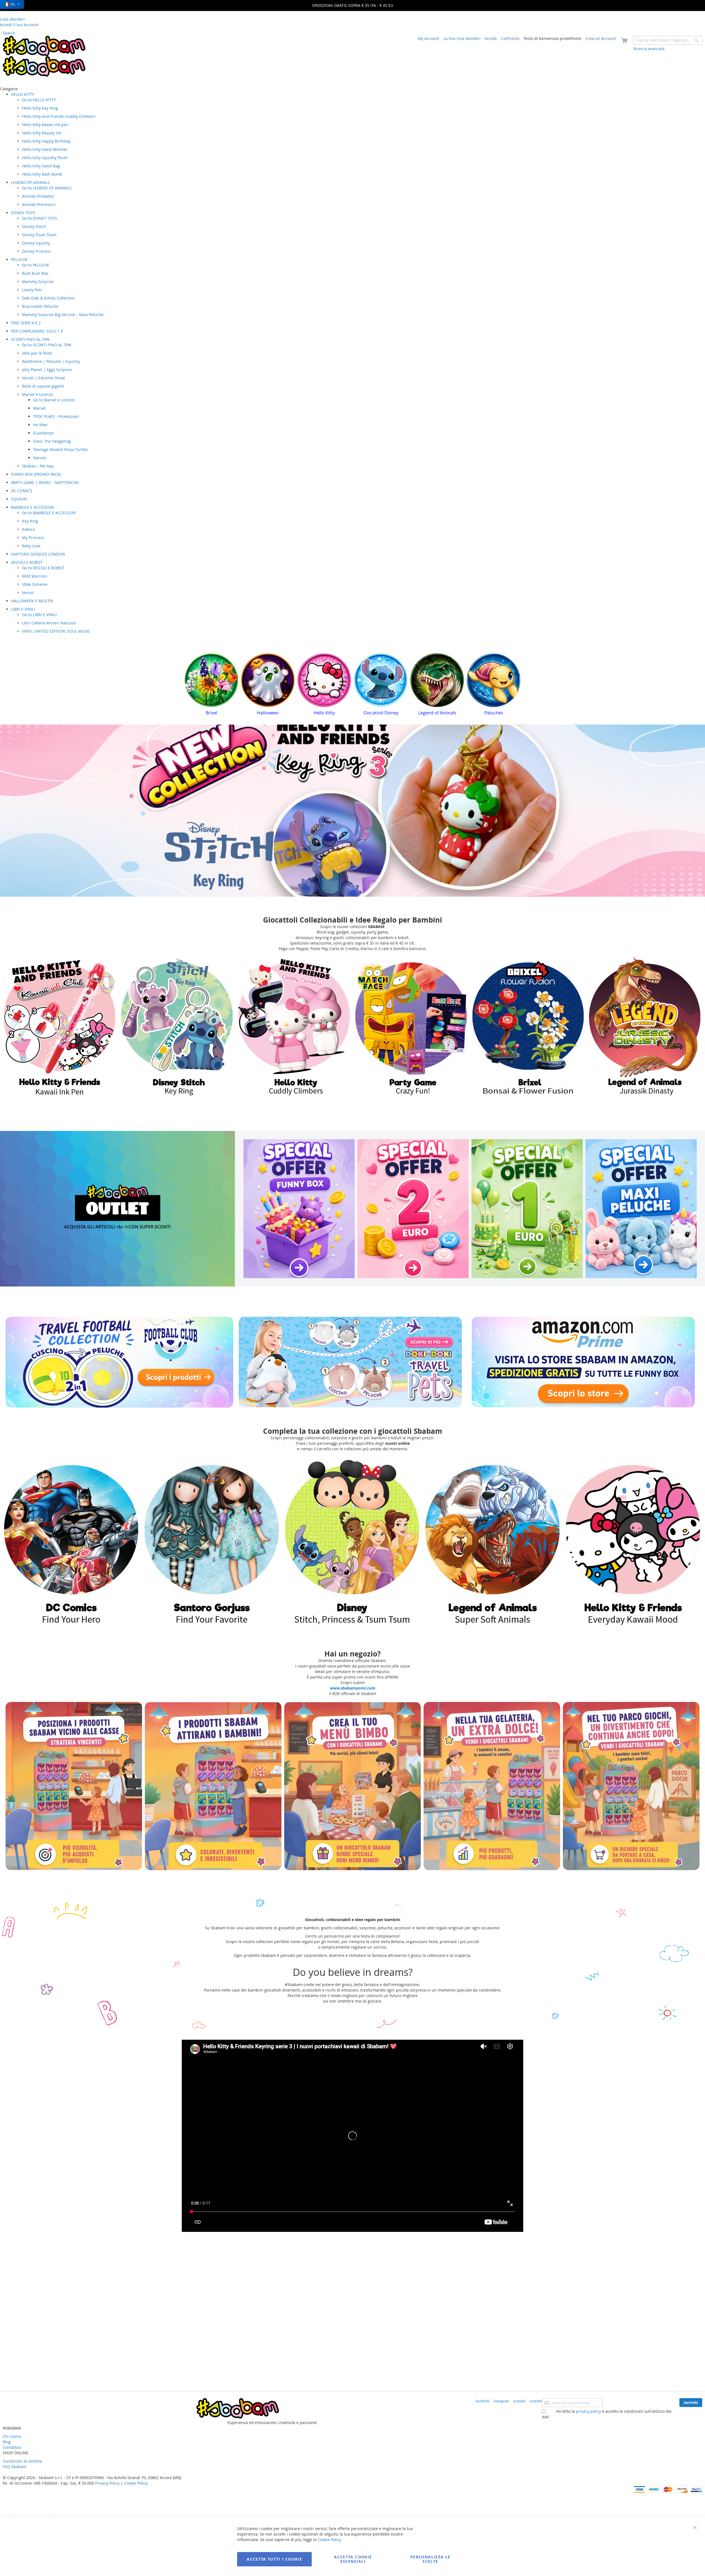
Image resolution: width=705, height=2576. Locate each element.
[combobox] (668, 40)
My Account (429, 38)
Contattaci (12, 2447)
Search (9, 33)
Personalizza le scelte (430, 2559)
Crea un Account (601, 38)
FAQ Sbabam (15, 2467)
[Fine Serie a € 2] (413, 1209)
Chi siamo (12, 2436)
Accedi (491, 38)
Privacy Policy (107, 2483)
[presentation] (189, 686)
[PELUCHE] (645, 1027)
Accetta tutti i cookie (274, 2559)
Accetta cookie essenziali (353, 2559)
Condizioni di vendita (22, 2461)
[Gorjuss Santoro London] (212, 1542)
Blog (7, 2442)
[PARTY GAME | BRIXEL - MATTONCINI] (177, 1027)
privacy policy (588, 2411)
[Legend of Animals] (72, 1542)
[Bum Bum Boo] (528, 1027)
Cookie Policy (136, 2483)
